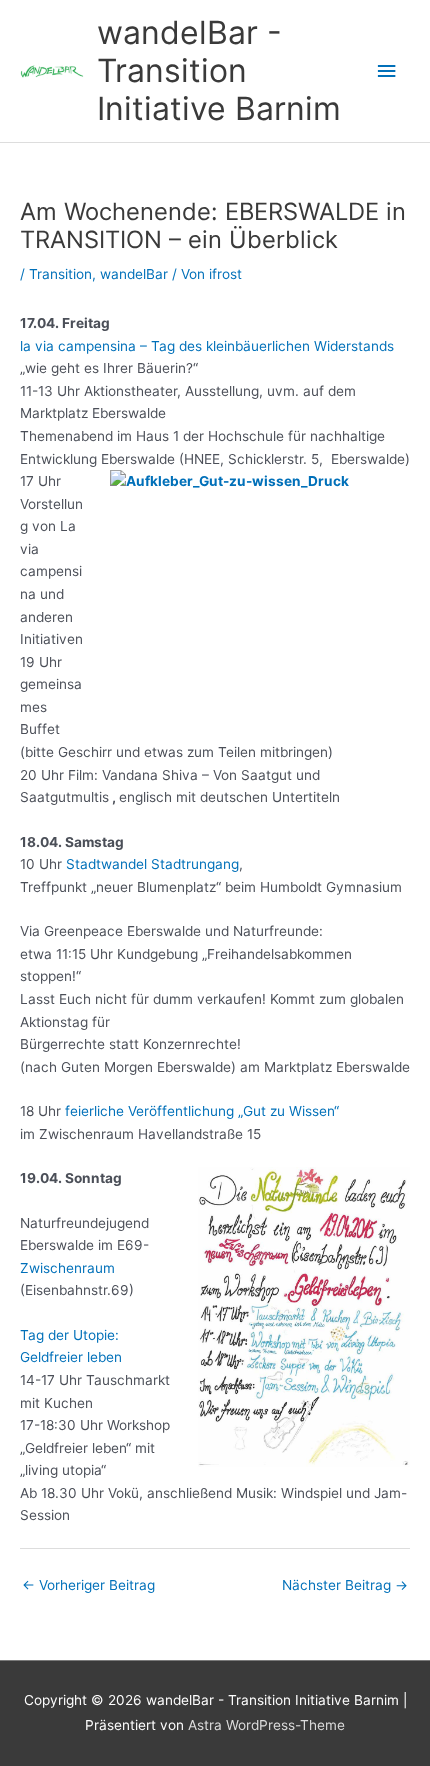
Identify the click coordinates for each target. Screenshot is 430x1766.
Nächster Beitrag (345, 1585)
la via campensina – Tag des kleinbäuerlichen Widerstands (207, 346)
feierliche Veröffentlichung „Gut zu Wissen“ (202, 1111)
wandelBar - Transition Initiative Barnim (219, 71)
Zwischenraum (67, 1268)
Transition (60, 274)
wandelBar (134, 274)
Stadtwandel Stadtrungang (152, 864)
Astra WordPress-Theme (266, 1725)
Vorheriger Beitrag (88, 1585)
